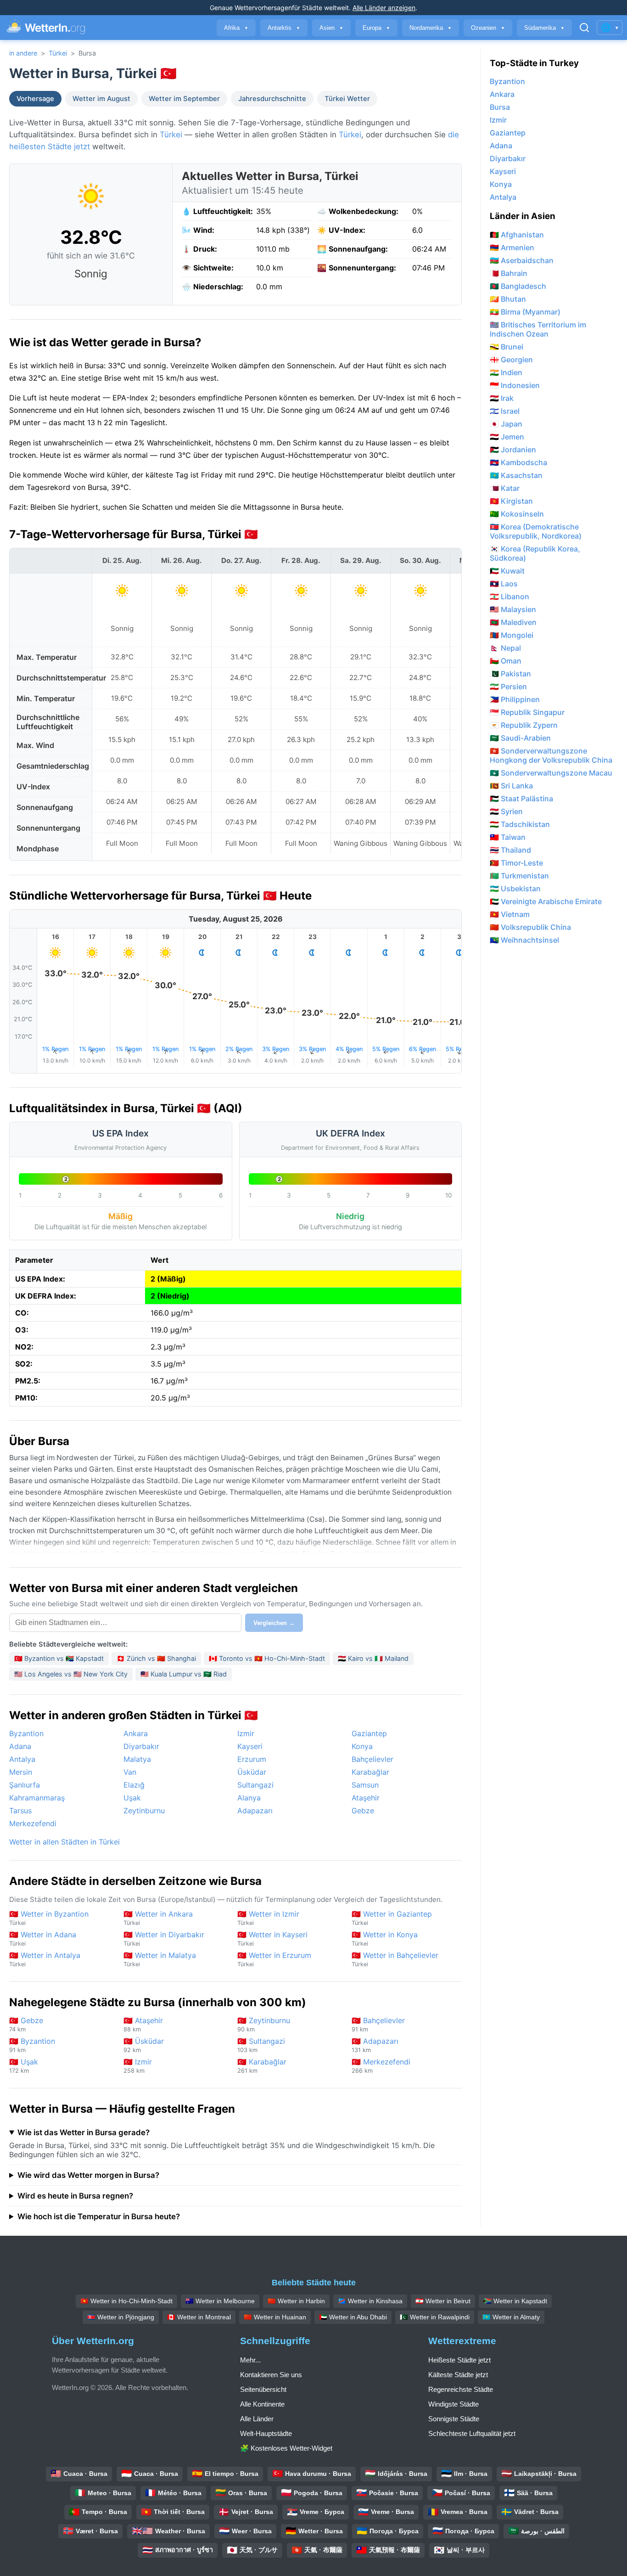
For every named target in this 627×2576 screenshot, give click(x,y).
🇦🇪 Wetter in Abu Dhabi (353, 2317)
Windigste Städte (453, 2404)
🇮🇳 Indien (506, 372)
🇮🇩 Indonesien (515, 385)
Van (130, 1772)
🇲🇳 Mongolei (512, 635)
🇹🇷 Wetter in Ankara (158, 1918)
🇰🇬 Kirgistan (511, 501)
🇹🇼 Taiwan (508, 837)
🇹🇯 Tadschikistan (520, 824)
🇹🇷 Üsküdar (144, 2045)
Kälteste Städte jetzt (458, 2375)
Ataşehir (366, 1798)
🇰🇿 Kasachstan (516, 475)
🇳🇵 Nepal (505, 648)
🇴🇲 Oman (506, 661)
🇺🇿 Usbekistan (515, 889)
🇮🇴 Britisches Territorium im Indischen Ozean (538, 329)
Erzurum (252, 1759)
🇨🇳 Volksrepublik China (530, 927)
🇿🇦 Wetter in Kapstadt (515, 2301)
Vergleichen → (274, 1623)
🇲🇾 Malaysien (513, 609)
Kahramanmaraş (37, 1798)
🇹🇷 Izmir (138, 2066)
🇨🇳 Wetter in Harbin (296, 2301)
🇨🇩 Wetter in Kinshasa (370, 2301)
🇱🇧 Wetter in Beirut (443, 2301)
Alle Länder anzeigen (384, 8)
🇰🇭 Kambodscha (518, 462)
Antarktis (284, 28)
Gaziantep (369, 1733)
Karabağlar (370, 1772)
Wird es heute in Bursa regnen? (75, 2196)
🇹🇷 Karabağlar (262, 2066)
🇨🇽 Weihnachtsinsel (524, 940)
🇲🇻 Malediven (513, 622)
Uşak (132, 1798)
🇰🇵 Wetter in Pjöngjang (121, 2317)
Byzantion (26, 1733)
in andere (23, 53)
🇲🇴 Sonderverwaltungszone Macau (551, 773)
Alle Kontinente (262, 2404)
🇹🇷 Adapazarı (375, 2045)
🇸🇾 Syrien (506, 811)
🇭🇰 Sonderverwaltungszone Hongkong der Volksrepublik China (551, 755)
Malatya (137, 1759)
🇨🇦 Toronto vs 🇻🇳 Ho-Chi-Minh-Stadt (267, 1658)
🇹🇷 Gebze (26, 2024)
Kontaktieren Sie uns (271, 2375)
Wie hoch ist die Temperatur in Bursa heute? (99, 2216)
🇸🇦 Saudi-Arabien (520, 738)
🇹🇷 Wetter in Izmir (268, 1918)
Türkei (58, 53)
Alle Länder (257, 2419)
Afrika (236, 28)
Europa (376, 28)
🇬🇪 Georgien (511, 360)
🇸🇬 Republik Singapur (527, 712)
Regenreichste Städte (461, 2389)
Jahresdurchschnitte (272, 99)
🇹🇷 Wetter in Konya (385, 1938)
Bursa (500, 107)
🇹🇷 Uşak (24, 2066)
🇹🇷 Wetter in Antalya (45, 1959)
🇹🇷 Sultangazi (261, 2045)
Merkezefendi (33, 1823)
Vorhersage (35, 99)
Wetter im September (184, 99)
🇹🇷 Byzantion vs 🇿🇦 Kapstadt (59, 1658)
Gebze (363, 1811)
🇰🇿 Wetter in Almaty (511, 2317)
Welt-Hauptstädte (266, 2433)
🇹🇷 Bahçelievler (378, 2024)
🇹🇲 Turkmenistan (519, 876)
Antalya (22, 1759)
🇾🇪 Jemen (507, 437)
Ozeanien (488, 28)
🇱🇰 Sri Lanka (511, 786)
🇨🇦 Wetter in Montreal (199, 2317)
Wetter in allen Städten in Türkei (64, 1842)
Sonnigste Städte (454, 2419)
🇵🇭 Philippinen (515, 699)
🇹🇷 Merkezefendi (381, 2066)
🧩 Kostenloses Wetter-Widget (286, 2448)
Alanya (249, 1798)
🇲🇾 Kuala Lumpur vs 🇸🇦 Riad (184, 1674)
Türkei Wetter (347, 99)
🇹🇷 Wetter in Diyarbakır (164, 1938)
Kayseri (250, 1746)
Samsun (365, 1785)
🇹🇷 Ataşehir (143, 2024)
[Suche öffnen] (584, 28)
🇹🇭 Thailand (510, 850)
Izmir (246, 1733)
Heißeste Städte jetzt (459, 2360)
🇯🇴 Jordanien (513, 450)
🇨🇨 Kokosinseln (517, 514)
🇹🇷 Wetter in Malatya (160, 1959)
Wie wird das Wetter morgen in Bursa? (88, 2175)
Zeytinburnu (144, 1811)
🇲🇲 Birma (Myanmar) (525, 312)
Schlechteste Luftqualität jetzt (472, 2433)
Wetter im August (101, 99)
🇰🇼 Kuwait (507, 571)
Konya (362, 1746)
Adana (20, 1746)
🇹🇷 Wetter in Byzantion (49, 1918)
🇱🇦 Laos (504, 584)
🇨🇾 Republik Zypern (524, 725)
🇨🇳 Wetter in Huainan (275, 2317)
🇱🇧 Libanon (509, 596)
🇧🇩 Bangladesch (518, 286)
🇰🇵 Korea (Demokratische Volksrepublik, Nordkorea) (536, 531)
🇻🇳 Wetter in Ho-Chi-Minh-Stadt (126, 2301)
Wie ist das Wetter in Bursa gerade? (84, 2132)
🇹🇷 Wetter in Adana (43, 1938)
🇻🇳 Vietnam (510, 914)
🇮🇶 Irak (502, 398)
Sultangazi (255, 1785)
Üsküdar (252, 1772)
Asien (331, 28)
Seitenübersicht (263, 2389)
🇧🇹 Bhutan (508, 299)
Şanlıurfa (25, 1785)
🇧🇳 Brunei (507, 347)
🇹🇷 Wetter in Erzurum (274, 1959)
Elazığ (134, 1785)
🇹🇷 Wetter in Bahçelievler (395, 1959)
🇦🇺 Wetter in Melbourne (220, 2301)
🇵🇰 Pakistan (510, 674)
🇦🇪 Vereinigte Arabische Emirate (546, 901)
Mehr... (250, 2360)
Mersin (21, 1772)
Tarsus (20, 1811)
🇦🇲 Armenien (512, 247)
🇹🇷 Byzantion (32, 2045)
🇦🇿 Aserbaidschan (522, 260)
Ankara (136, 1733)
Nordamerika (431, 28)
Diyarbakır (141, 1746)
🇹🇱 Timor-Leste (516, 863)
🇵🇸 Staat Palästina (521, 799)
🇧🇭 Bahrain (509, 273)
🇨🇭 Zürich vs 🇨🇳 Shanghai (156, 1658)
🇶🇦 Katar (505, 488)
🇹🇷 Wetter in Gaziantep (392, 1918)
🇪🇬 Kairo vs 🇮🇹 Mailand (373, 1658)
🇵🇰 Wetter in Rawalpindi (435, 2317)
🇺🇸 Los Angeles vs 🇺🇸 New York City (71, 1674)
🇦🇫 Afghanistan (517, 235)
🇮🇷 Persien (508, 686)
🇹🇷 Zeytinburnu (264, 2024)
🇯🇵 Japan (506, 424)
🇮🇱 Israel (505, 411)
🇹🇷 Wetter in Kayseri (272, 1938)
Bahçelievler (372, 1759)
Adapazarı (255, 1811)
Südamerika (544, 28)
